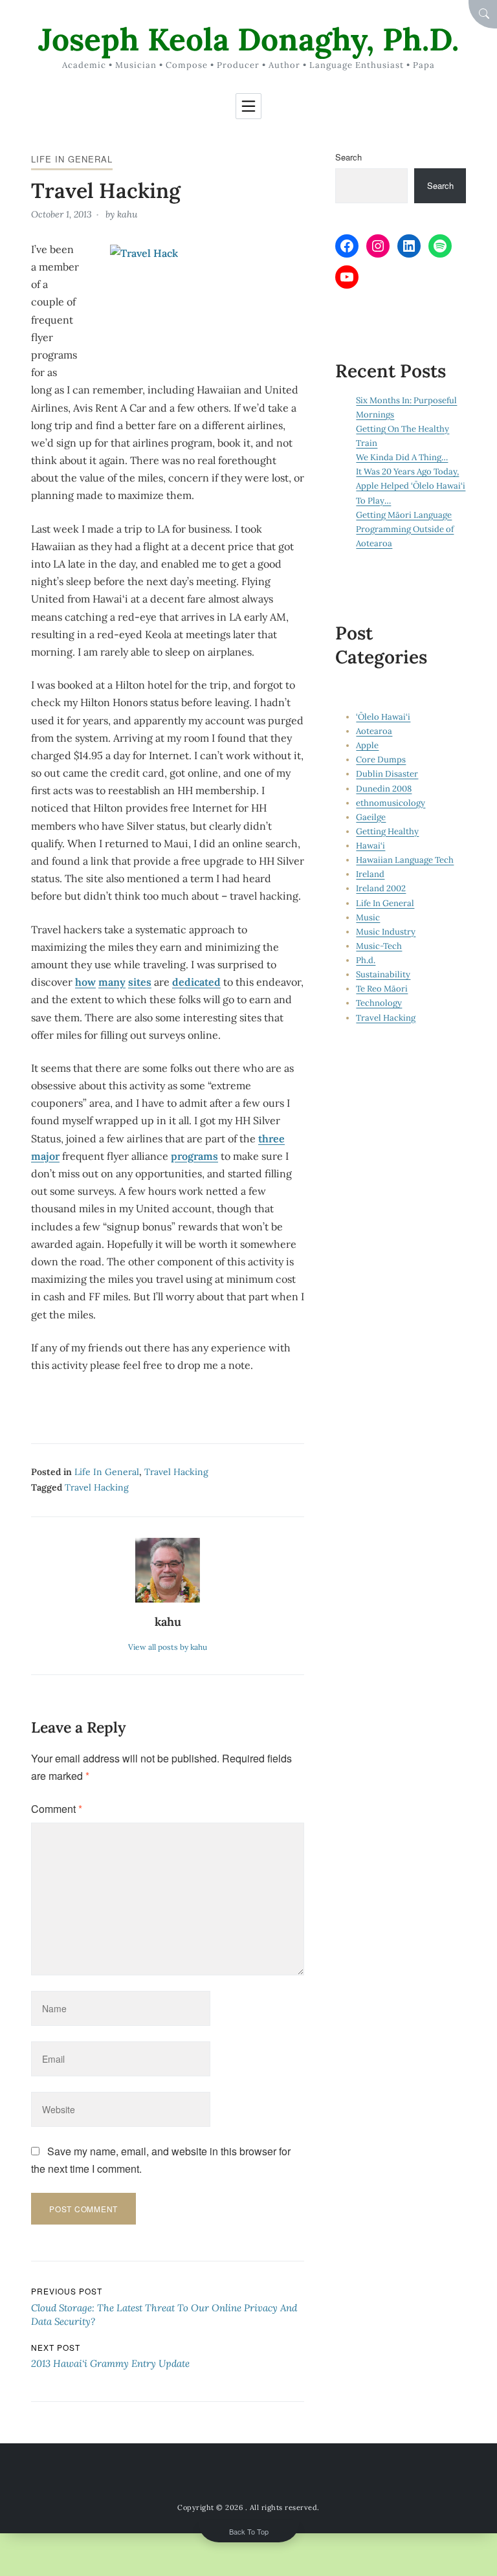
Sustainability (383, 974)
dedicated (196, 982)
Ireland (370, 874)
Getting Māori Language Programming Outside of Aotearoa (405, 529)
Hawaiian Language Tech (405, 860)
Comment (57, 1809)
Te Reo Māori (382, 989)
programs (194, 1156)
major (45, 1156)
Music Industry (386, 932)
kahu (127, 214)
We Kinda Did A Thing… (402, 457)
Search (348, 157)
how (85, 982)
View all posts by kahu (168, 1647)
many (112, 982)
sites (140, 982)
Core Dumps (381, 760)
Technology (379, 1003)
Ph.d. (366, 960)
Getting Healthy (387, 831)
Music (368, 917)
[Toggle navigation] (248, 106)
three (271, 1138)
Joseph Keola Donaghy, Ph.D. (248, 39)
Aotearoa (374, 731)
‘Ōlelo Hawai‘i (383, 717)
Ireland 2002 (381, 888)
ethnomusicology (391, 803)
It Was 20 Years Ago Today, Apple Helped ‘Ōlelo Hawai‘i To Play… (411, 486)
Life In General (72, 159)
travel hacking (97, 1487)
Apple (367, 745)
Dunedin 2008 (384, 789)
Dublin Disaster (387, 774)
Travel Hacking (176, 1472)
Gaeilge (371, 817)
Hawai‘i (370, 846)
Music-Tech (379, 946)
